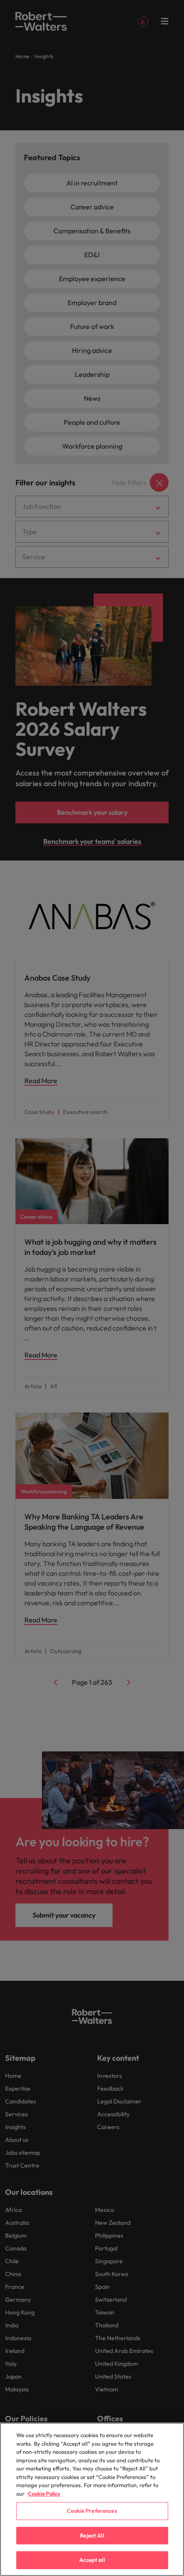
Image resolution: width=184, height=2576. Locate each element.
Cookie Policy (44, 2494)
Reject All (92, 2535)
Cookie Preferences (92, 2511)
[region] (92, 2499)
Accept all (92, 2560)
